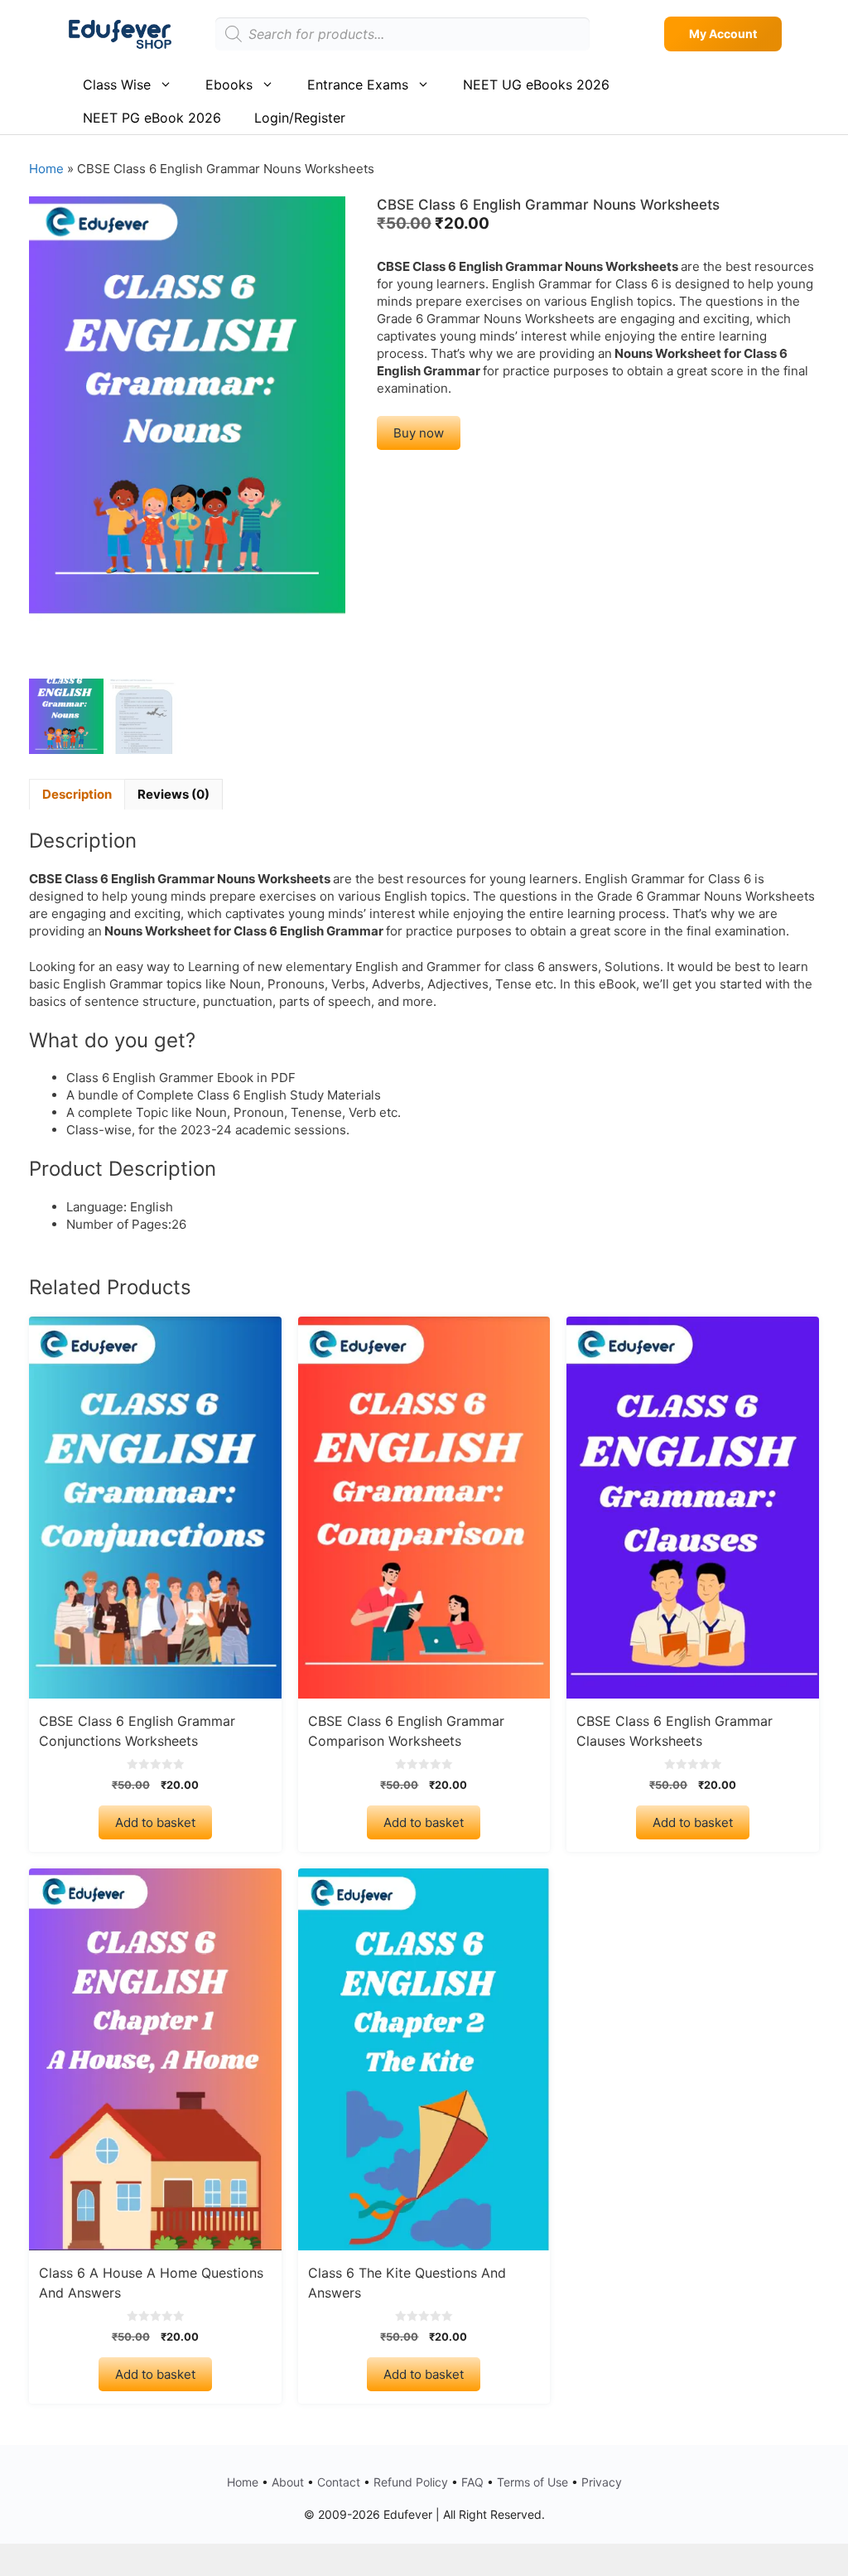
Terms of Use (532, 2482)
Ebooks (229, 85)
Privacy (602, 2482)
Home (46, 169)
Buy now (419, 433)
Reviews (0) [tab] (173, 794)
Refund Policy (411, 2482)
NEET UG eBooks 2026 (536, 85)
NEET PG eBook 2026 (152, 118)
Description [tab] (77, 794)
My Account (723, 34)
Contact (339, 2482)
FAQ (472, 2482)
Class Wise (117, 85)
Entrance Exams (358, 85)
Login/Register (300, 118)
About (288, 2482)
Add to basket (155, 1822)
